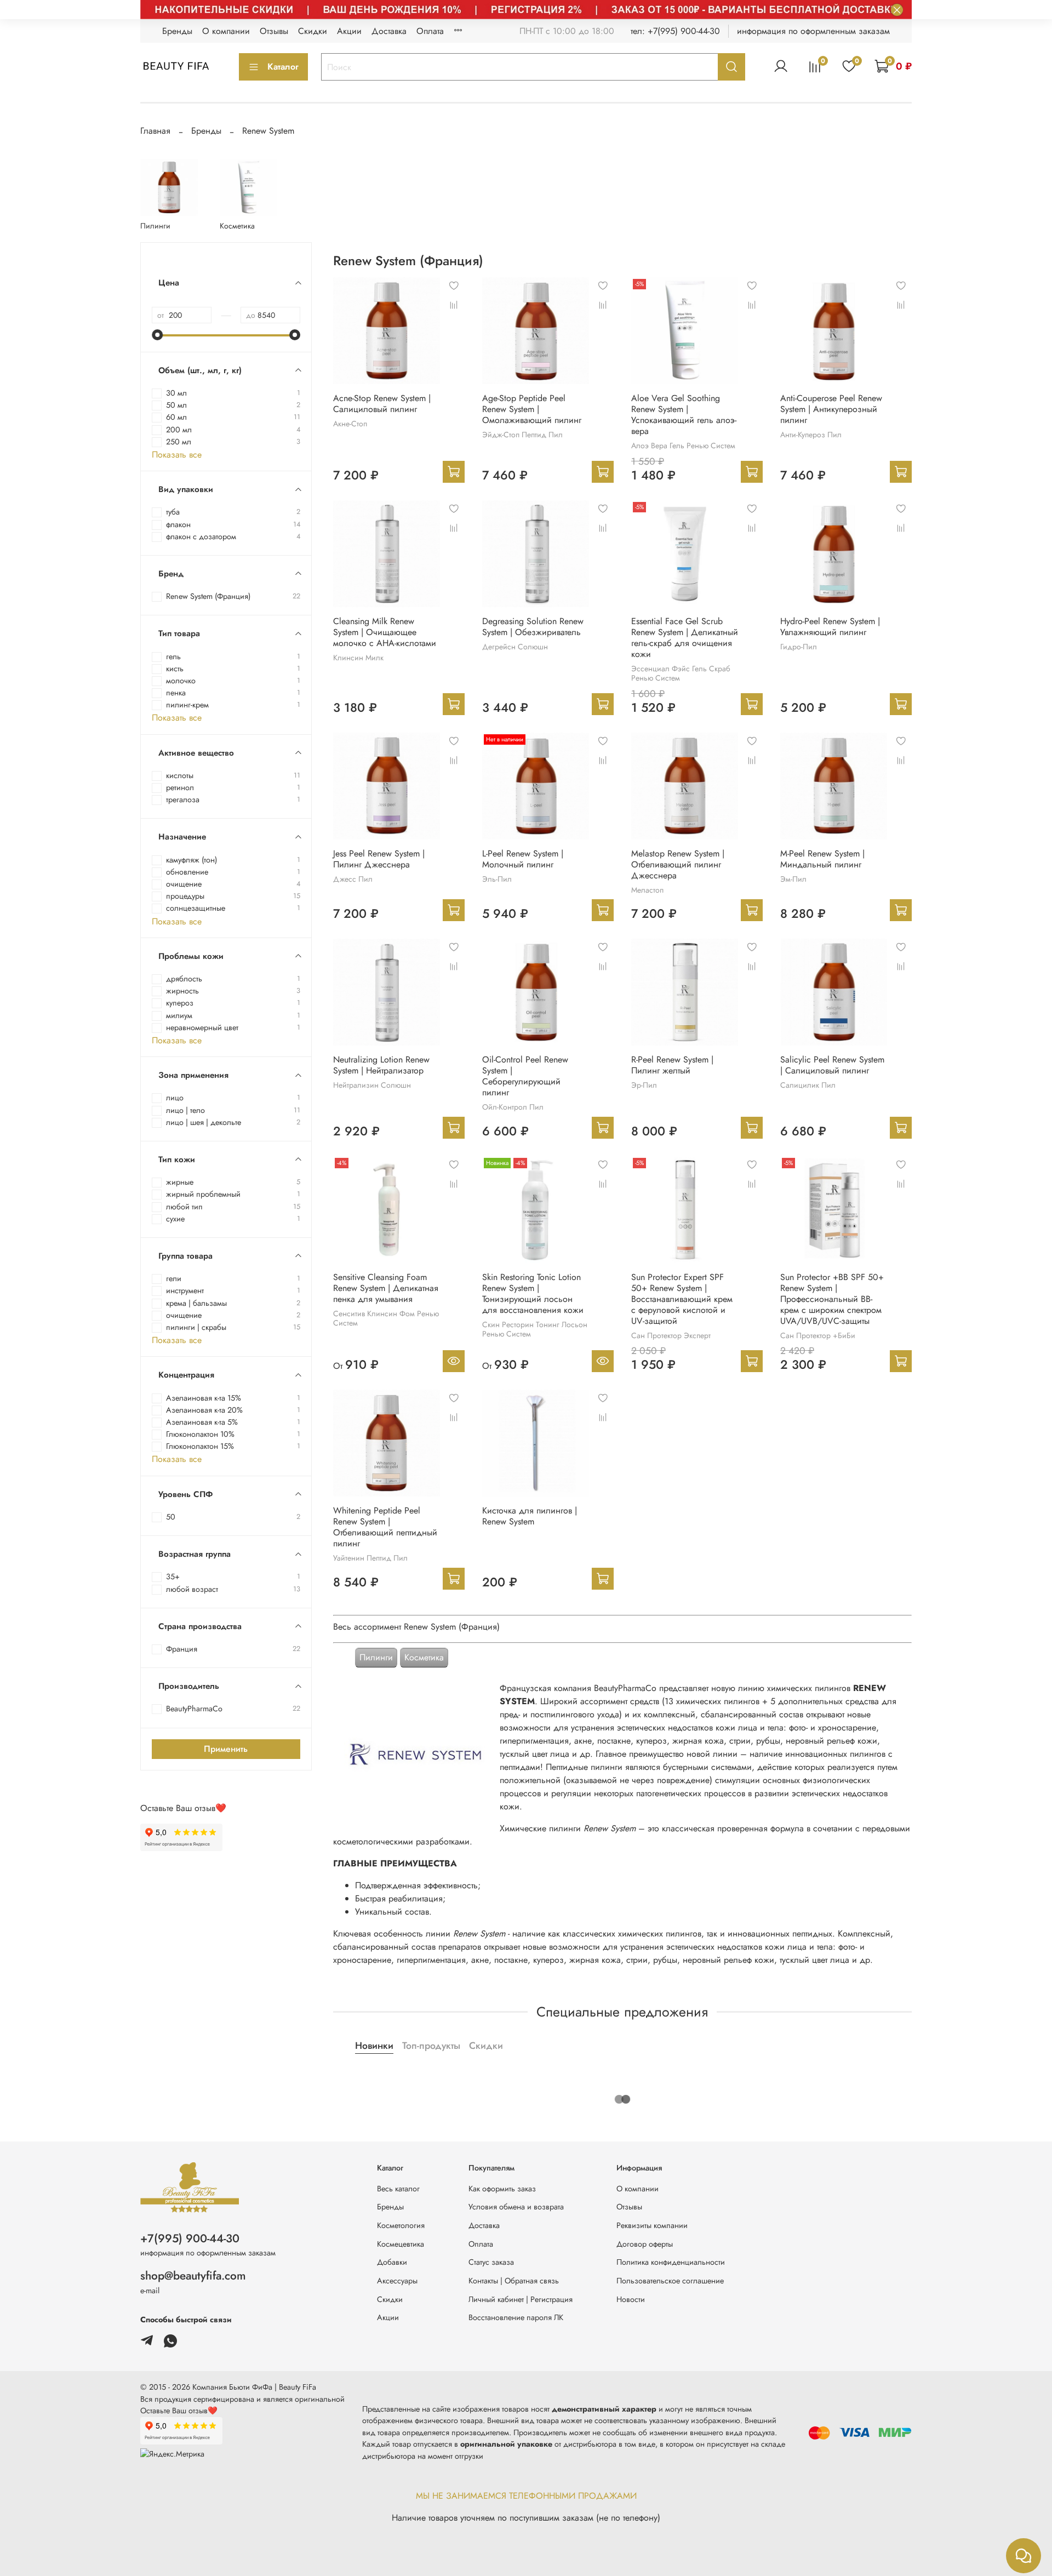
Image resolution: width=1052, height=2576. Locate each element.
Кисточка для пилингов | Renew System (530, 1516)
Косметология (401, 2225)
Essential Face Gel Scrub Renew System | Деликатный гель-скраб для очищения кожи (685, 638)
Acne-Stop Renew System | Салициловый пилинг (382, 404)
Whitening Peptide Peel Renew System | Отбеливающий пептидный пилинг (385, 1527)
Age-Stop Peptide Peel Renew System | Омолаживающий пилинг (532, 409)
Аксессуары (397, 2281)
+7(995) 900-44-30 (190, 2238)
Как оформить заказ (502, 2189)
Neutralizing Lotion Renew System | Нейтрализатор (381, 1065)
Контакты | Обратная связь (514, 2281)
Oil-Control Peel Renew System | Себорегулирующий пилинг (525, 1076)
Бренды (177, 31)
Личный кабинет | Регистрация (521, 2299)
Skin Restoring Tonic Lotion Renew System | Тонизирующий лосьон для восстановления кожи (533, 1293)
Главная (155, 131)
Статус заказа (491, 2262)
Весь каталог (398, 2189)
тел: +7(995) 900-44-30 (675, 31)
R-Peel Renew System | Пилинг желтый (672, 1065)
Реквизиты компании (652, 2225)
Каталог (283, 67)
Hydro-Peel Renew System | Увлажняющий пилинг (830, 627)
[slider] (157, 335)
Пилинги (376, 1657)
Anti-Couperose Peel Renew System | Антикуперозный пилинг (831, 409)
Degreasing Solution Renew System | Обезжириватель (533, 627)
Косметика (424, 1657)
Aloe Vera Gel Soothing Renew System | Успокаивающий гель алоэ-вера (684, 415)
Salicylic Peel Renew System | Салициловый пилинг (832, 1065)
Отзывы (274, 31)
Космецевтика (401, 2244)
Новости (631, 2299)
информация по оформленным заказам (813, 31)
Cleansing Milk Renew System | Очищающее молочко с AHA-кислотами (385, 632)
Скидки (313, 31)
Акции (349, 31)
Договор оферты (645, 2244)
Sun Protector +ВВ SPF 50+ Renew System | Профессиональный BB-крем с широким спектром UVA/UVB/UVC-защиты (832, 1299)
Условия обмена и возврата (516, 2207)
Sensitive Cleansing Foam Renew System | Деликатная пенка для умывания (386, 1288)
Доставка (389, 31)
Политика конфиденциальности (671, 2262)
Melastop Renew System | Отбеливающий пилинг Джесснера (678, 864)
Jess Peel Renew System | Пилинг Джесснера (379, 859)
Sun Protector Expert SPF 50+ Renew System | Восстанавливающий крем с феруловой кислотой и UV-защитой (682, 1299)
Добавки (392, 2262)
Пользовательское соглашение (670, 2281)
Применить (226, 1749)
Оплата (430, 31)
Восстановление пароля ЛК (516, 2317)
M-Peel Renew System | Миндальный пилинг (822, 859)
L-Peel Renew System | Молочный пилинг (523, 859)
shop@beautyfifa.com (193, 2276)
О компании (226, 31)
